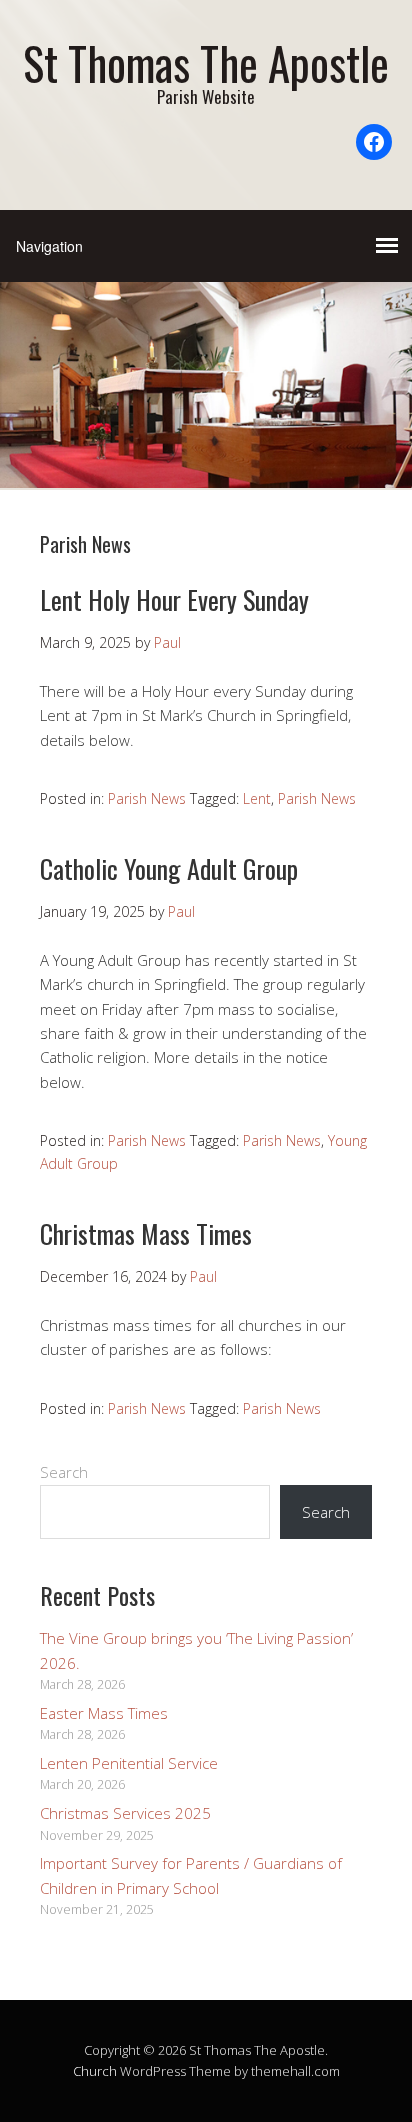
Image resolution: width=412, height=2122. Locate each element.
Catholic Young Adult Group (169, 868)
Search (64, 1472)
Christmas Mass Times (146, 1233)
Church (95, 2071)
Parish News (147, 798)
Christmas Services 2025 (125, 1813)
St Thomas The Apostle (206, 62)
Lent (257, 798)
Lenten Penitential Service (129, 1763)
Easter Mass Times (104, 1713)
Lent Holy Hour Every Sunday (174, 599)
